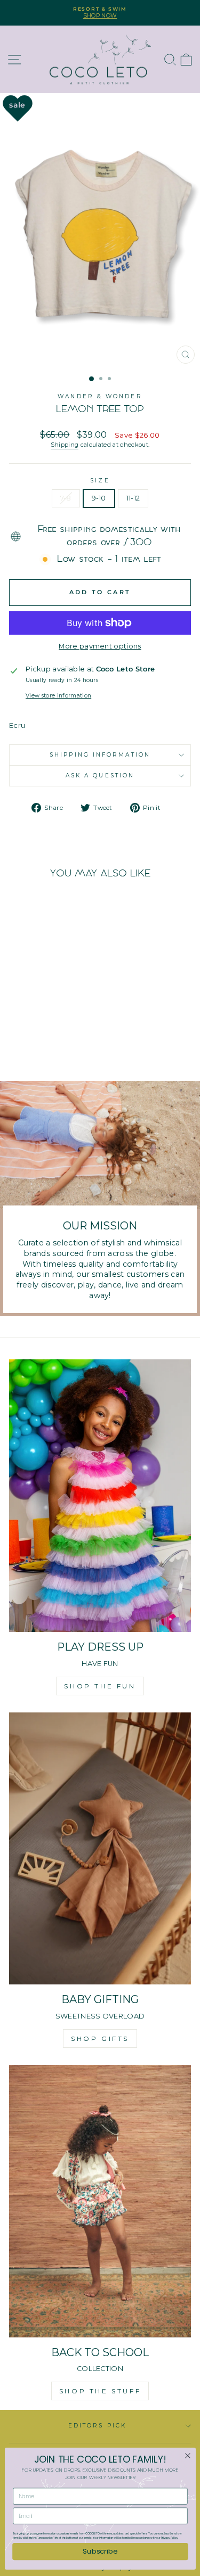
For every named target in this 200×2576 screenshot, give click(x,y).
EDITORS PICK (97, 2426)
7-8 (66, 498)
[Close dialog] (187, 2456)
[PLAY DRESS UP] (100, 1496)
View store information (58, 696)
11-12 (133, 498)
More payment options (100, 646)
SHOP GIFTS (100, 2038)
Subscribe (100, 2551)
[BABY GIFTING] (100, 1849)
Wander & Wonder (100, 396)
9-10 (99, 498)
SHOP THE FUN (100, 1686)
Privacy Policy (170, 2538)
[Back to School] (100, 2201)
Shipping (65, 445)
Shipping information (100, 755)
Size (100, 481)
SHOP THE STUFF (100, 2391)
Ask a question (100, 776)
